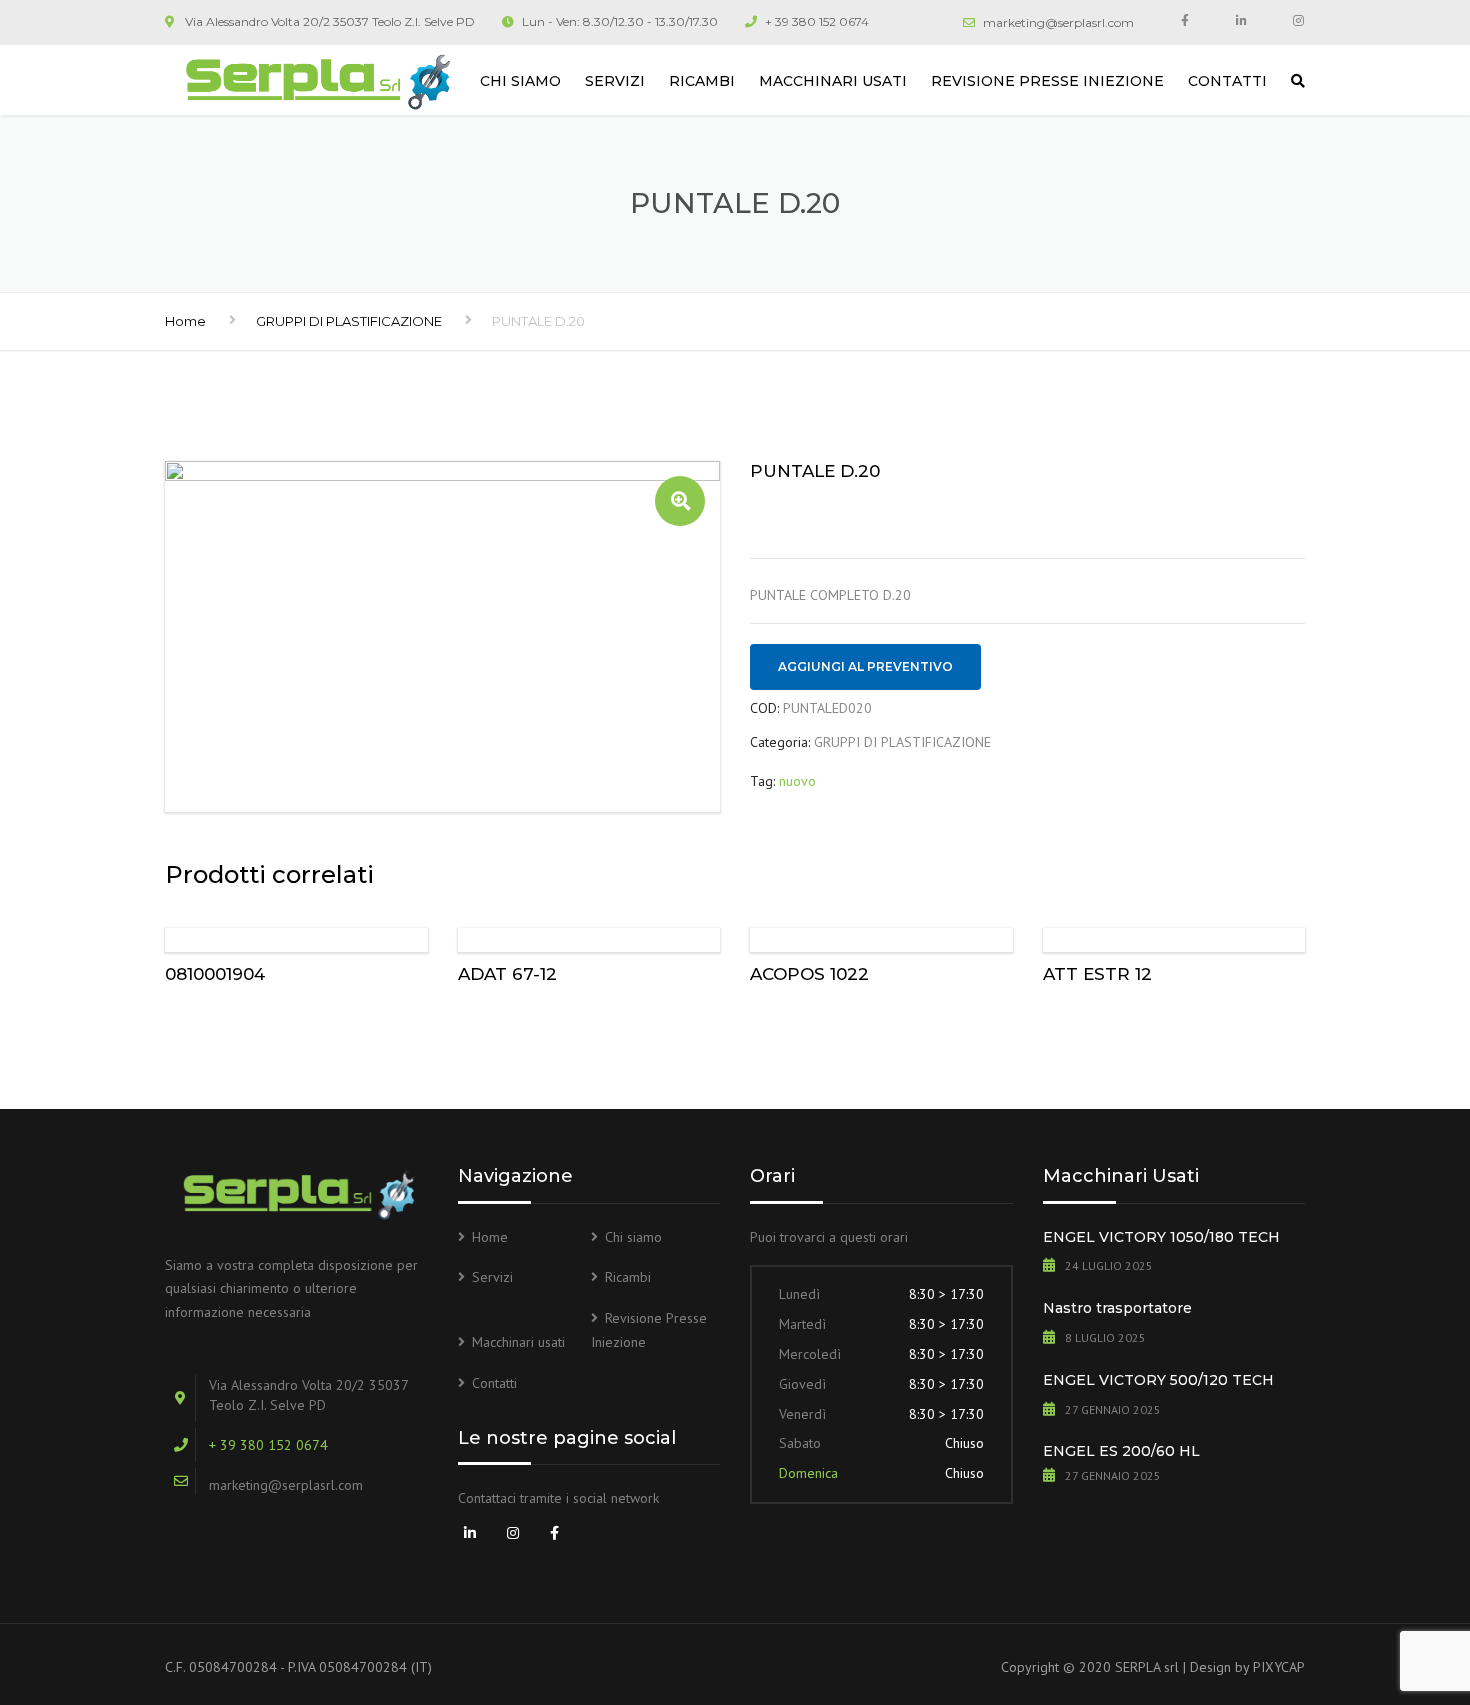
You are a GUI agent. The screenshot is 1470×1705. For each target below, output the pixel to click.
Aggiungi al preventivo (865, 666)
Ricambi (702, 81)
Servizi (615, 81)
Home (185, 321)
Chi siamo (520, 81)
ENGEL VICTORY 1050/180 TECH (1161, 1237)
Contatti (1227, 81)
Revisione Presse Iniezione (1047, 81)
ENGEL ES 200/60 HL (1121, 1451)
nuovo (797, 781)
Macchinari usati (833, 81)
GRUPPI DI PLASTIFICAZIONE (349, 321)
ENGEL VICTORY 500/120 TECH (1158, 1380)
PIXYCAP (1279, 1667)
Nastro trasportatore (1117, 1308)
